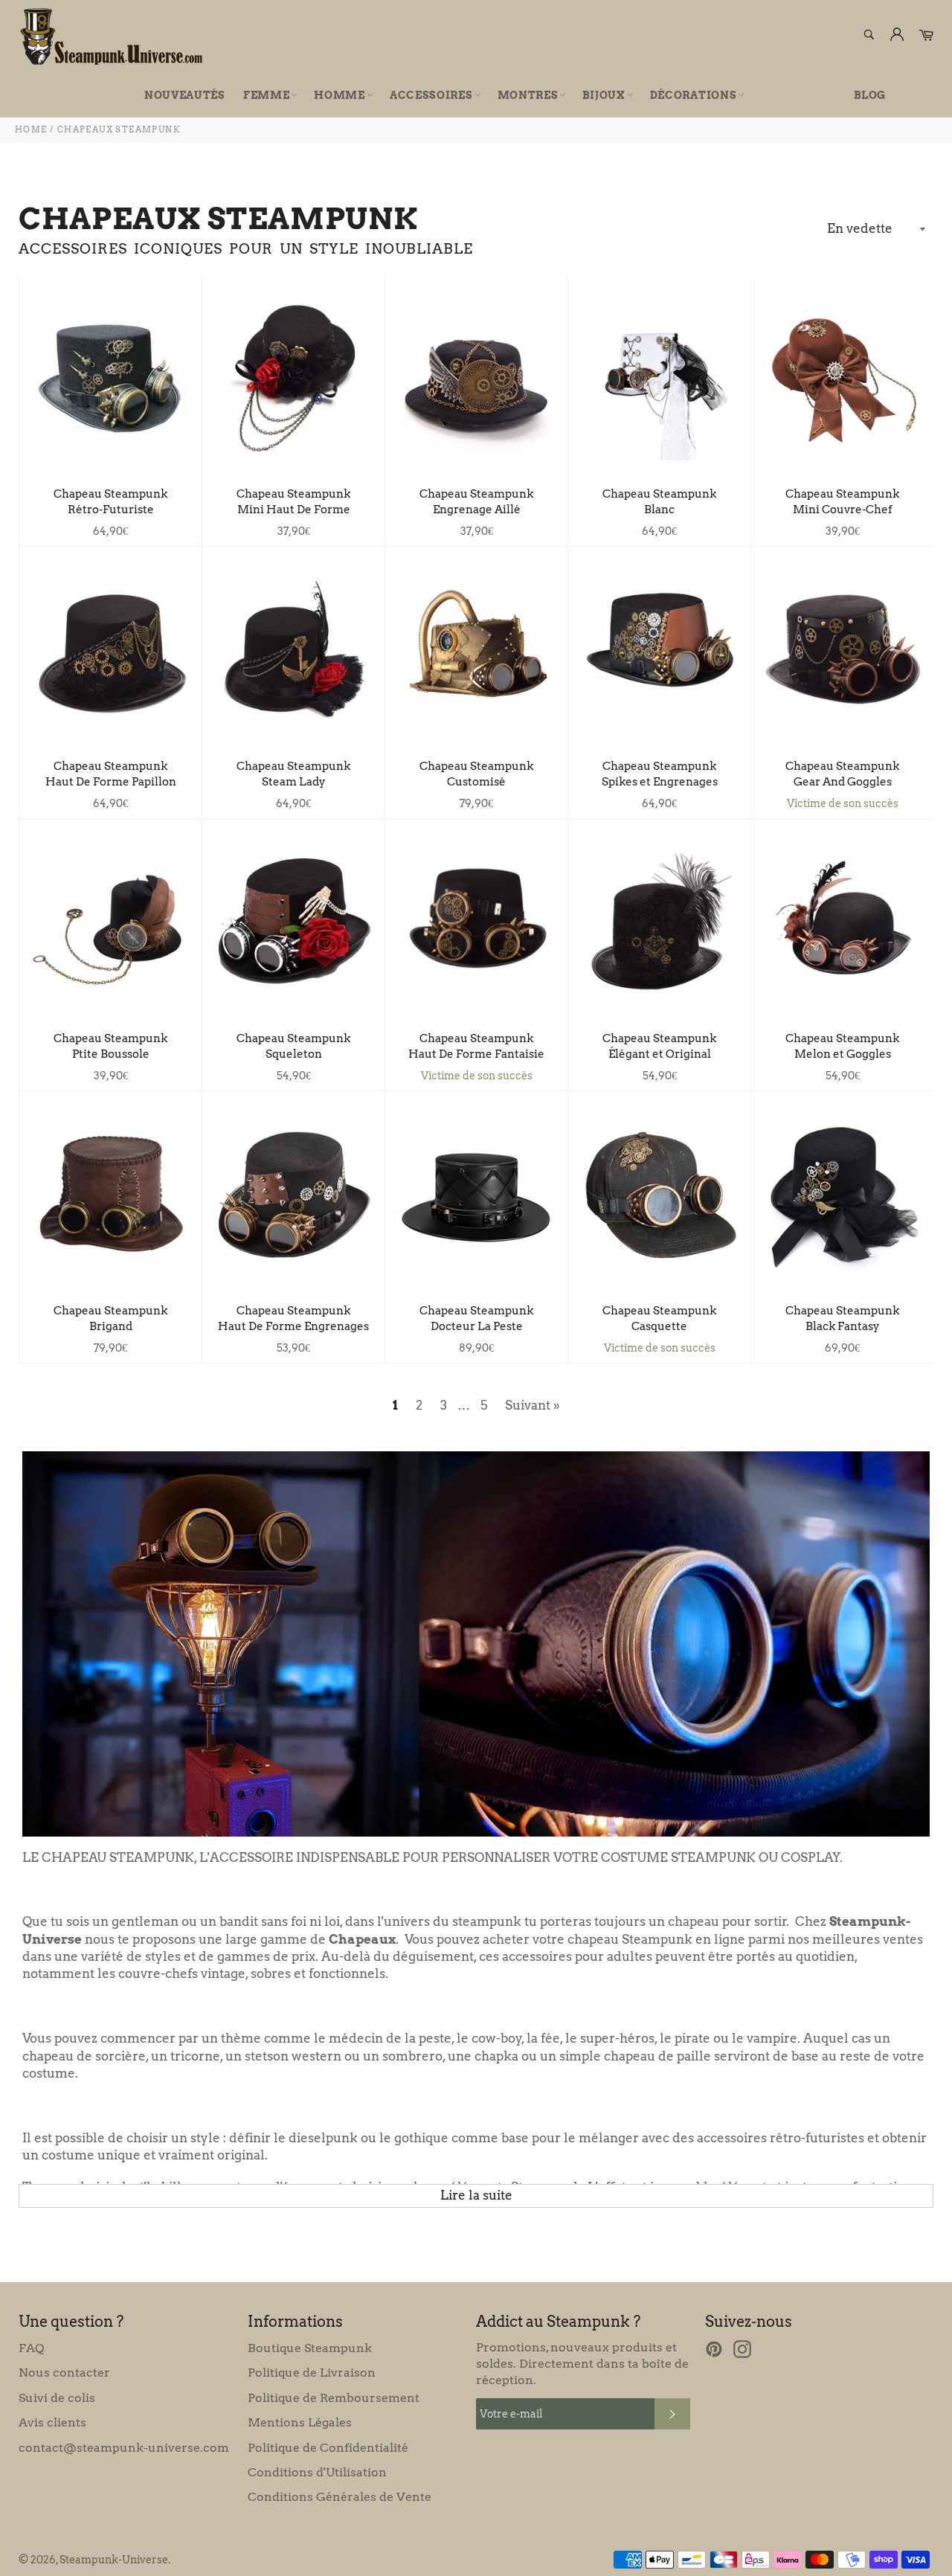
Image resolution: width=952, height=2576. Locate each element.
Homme (340, 95)
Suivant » (533, 1405)
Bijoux (604, 95)
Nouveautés (185, 95)
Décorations (694, 95)
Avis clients (52, 2422)
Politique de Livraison (312, 2373)
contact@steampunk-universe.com (124, 2448)
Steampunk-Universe (114, 2560)
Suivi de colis (57, 2398)
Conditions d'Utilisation (317, 2472)
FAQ (31, 2348)
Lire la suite (476, 2195)
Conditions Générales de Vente (340, 2497)
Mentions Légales (300, 2422)
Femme (267, 95)
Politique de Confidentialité (328, 2448)
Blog (870, 95)
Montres (528, 95)
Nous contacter (64, 2373)
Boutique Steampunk (310, 2348)
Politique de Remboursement (334, 2398)
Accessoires (431, 95)
